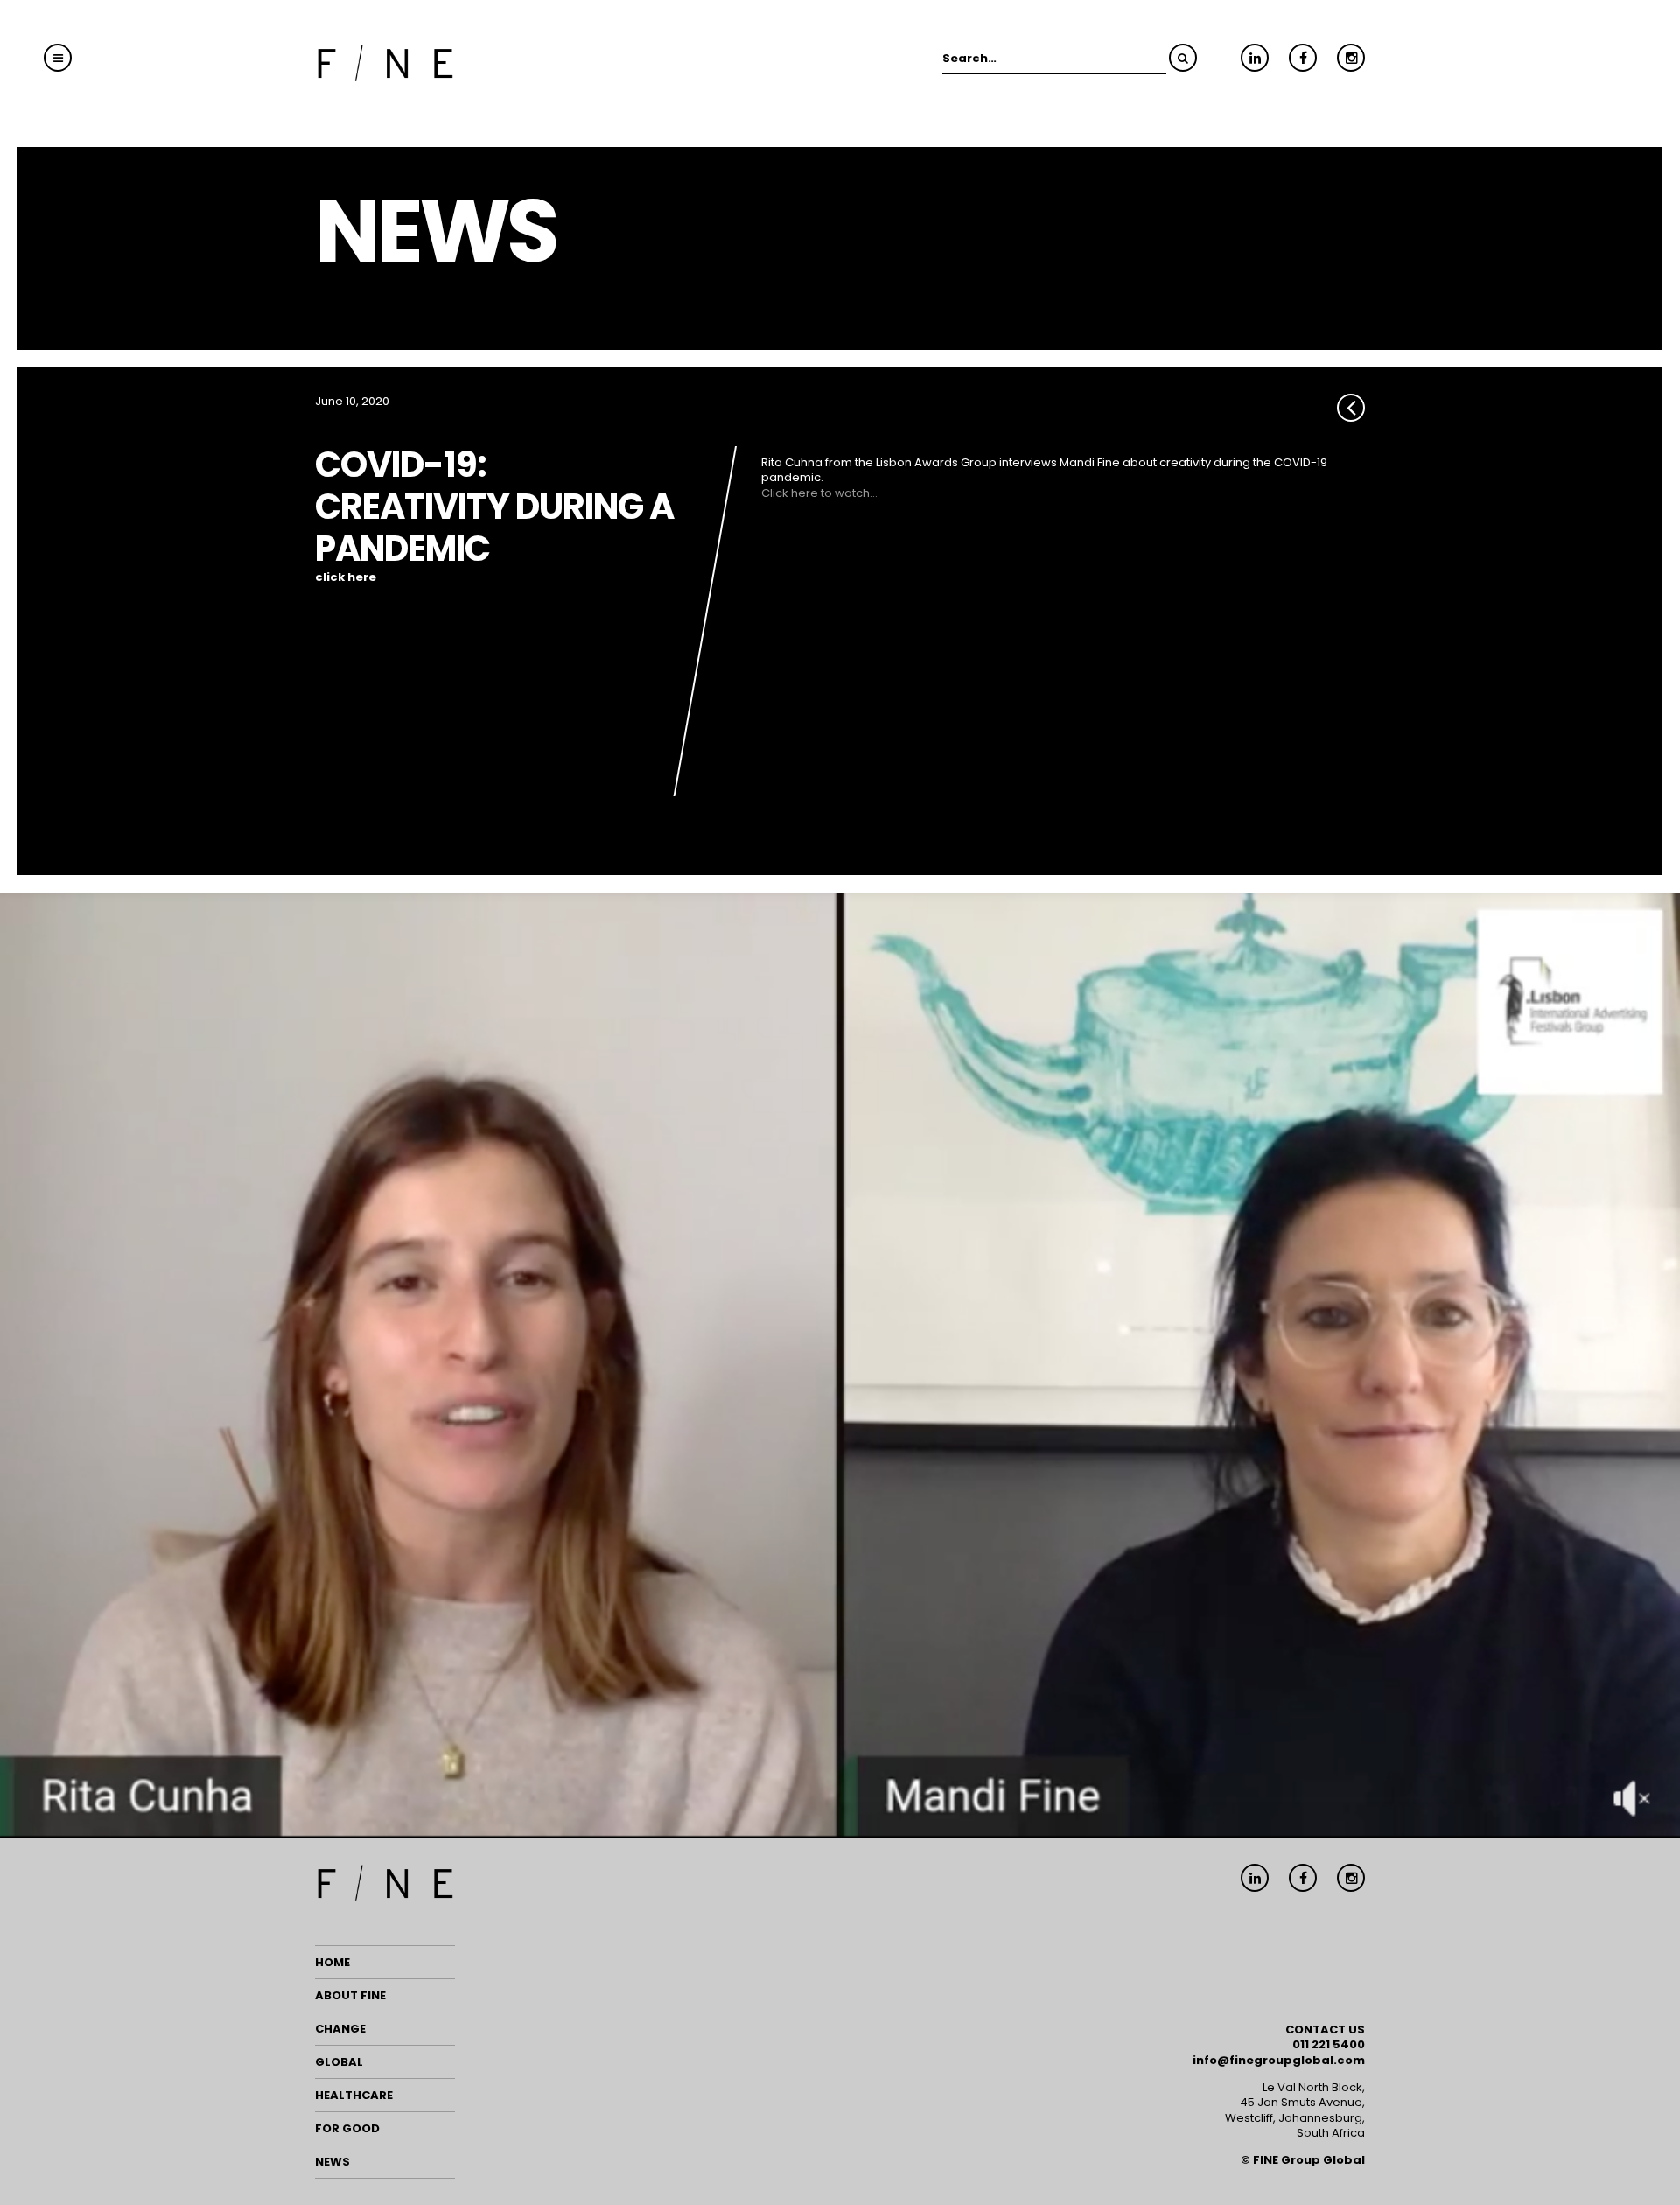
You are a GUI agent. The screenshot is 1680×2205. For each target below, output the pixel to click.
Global (339, 2062)
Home (332, 1962)
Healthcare (354, 2095)
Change (340, 2029)
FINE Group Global (1309, 2160)
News (332, 2162)
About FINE (350, 1995)
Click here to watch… (819, 493)
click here (346, 577)
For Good (347, 2128)
